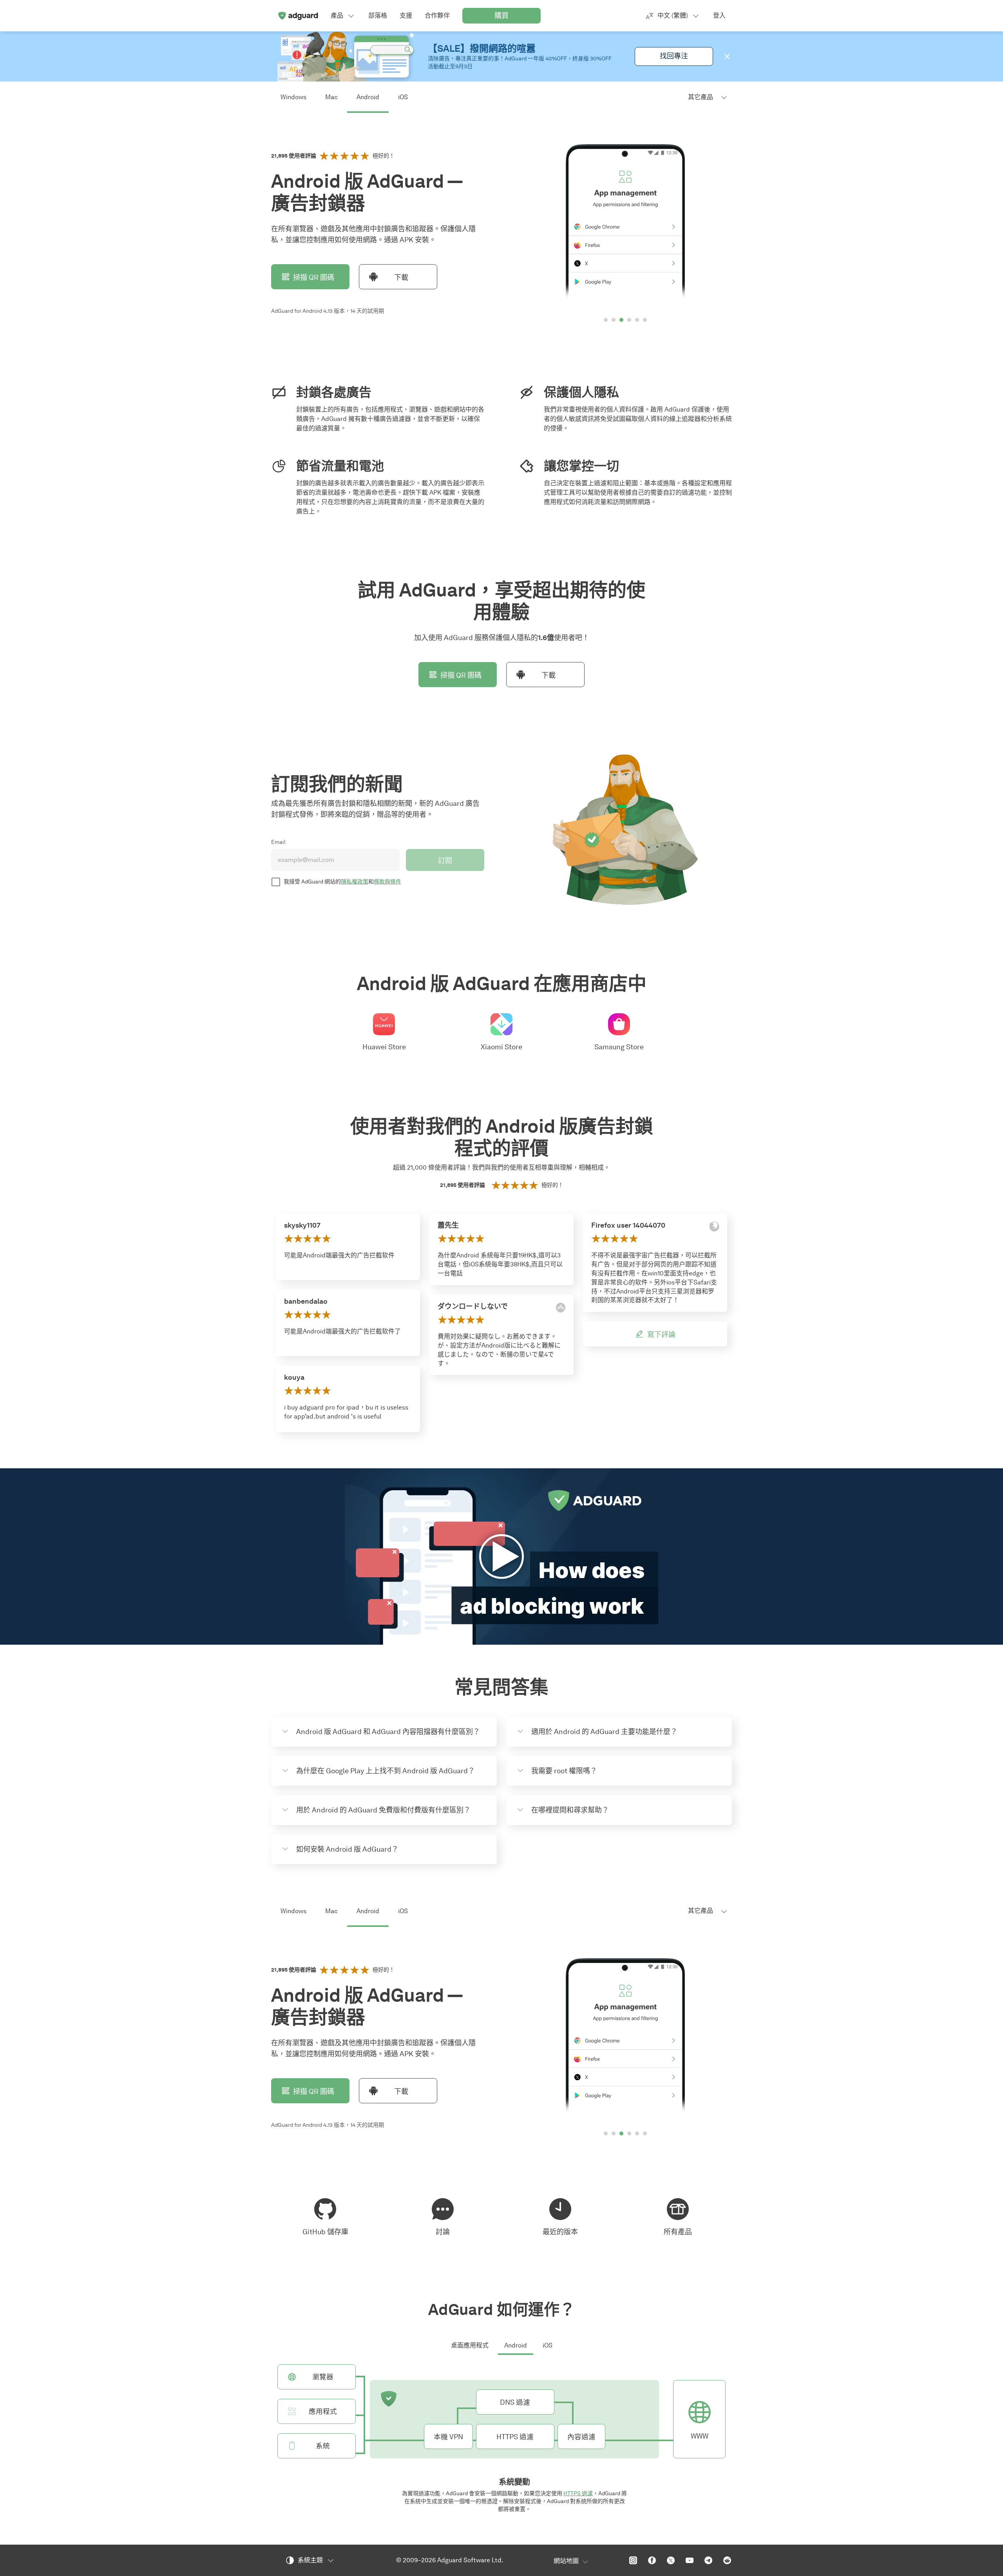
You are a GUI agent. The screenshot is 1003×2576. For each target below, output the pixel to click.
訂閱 (445, 861)
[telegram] (708, 2560)
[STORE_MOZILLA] (714, 1226)
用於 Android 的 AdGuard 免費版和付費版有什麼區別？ (383, 1810)
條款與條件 (387, 882)
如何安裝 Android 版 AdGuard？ (347, 1849)
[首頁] (298, 16)
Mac (331, 97)
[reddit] (727, 2560)
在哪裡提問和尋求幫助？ (570, 1810)
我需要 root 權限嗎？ (564, 1771)
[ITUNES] (561, 1308)
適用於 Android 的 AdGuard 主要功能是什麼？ (604, 1732)
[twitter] (671, 2560)
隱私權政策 (355, 882)
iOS (403, 97)
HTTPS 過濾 (578, 2493)
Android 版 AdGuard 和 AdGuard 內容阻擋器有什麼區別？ (388, 1732)
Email (278, 842)
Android (368, 97)
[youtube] (690, 2560)
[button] (727, 56)
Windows (293, 97)
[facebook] (652, 2560)
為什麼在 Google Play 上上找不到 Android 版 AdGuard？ (386, 1771)
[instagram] (633, 2560)
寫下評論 (661, 1335)
